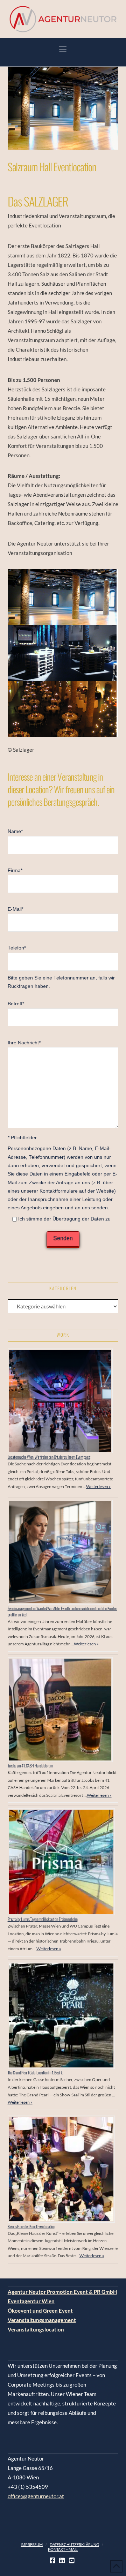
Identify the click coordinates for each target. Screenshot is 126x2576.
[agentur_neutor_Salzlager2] (63, 653)
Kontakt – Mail (63, 2549)
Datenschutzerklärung (74, 2544)
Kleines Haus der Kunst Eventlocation (31, 2226)
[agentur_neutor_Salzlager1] (63, 709)
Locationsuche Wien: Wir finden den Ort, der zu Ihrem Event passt (49, 1457)
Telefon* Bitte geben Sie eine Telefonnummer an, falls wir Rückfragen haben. (61, 967)
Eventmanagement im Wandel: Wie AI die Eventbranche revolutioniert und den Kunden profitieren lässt (62, 1611)
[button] (63, 49)
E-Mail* (16, 909)
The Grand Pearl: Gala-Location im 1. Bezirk (35, 2072)
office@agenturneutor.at (36, 2496)
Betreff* (16, 1004)
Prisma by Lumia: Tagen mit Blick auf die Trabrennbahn (43, 1919)
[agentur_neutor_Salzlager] (63, 597)
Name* (15, 831)
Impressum (32, 2544)
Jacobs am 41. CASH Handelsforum (30, 1766)
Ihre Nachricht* (24, 1043)
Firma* (15, 870)
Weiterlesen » (99, 1486)
